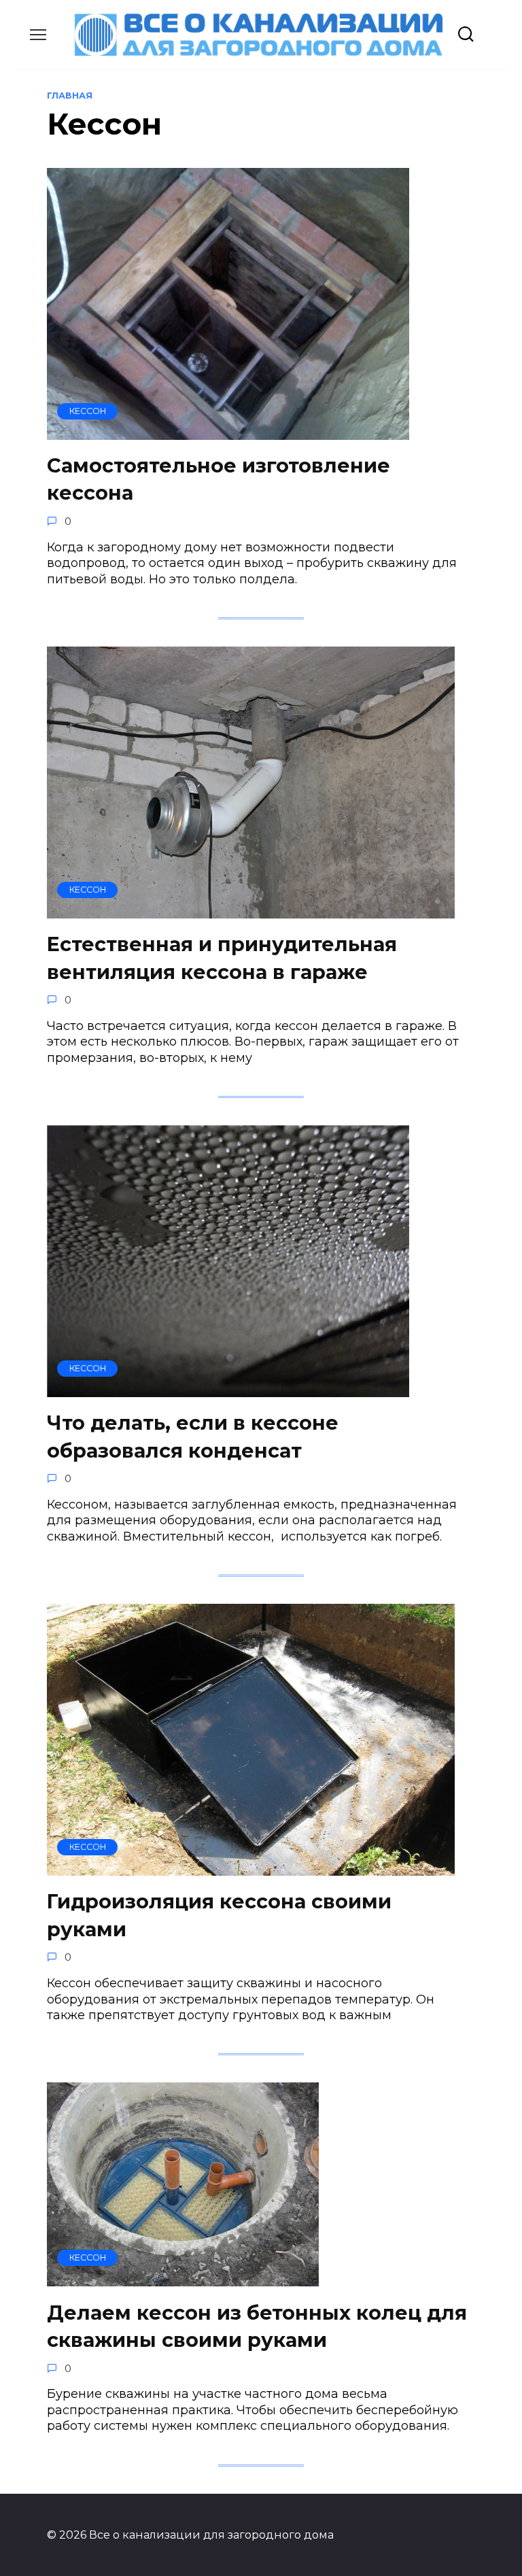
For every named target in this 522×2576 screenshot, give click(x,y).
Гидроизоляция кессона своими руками (219, 1915)
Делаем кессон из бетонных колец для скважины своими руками (257, 2325)
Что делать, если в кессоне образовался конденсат (193, 1436)
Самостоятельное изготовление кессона (219, 479)
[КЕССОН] (228, 432)
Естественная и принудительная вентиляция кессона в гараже (222, 958)
